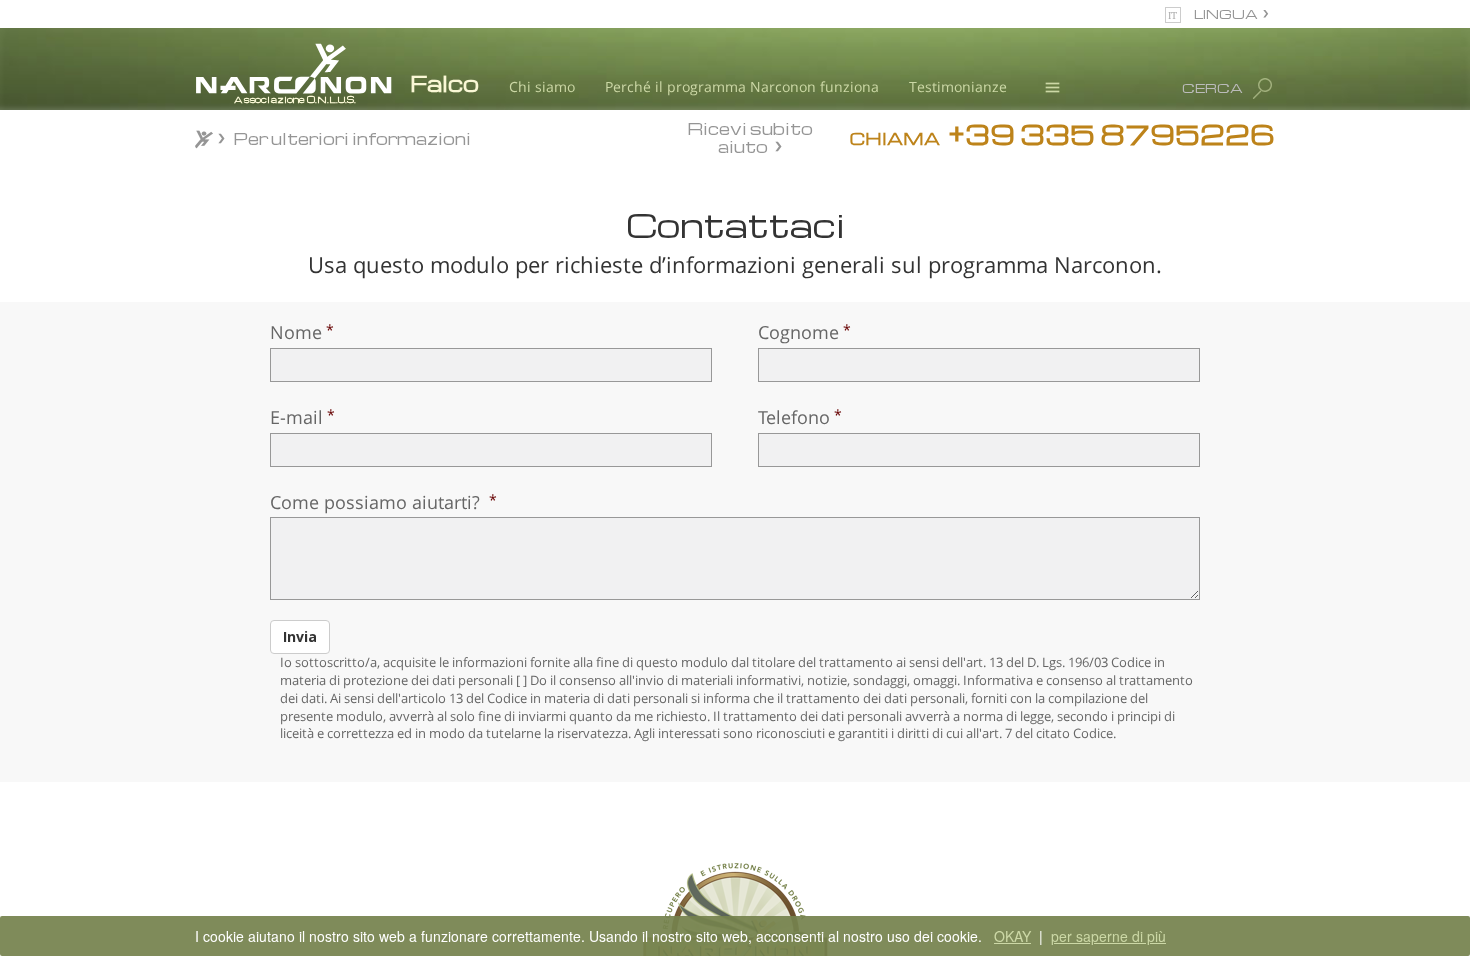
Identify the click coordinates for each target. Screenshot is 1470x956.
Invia (300, 636)
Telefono (794, 417)
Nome (296, 332)
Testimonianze (958, 86)
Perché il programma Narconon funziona (742, 86)
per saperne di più (1108, 936)
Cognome (798, 332)
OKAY (1012, 936)
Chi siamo (542, 86)
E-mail (296, 417)
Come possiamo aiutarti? (377, 502)
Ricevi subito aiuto (750, 137)
